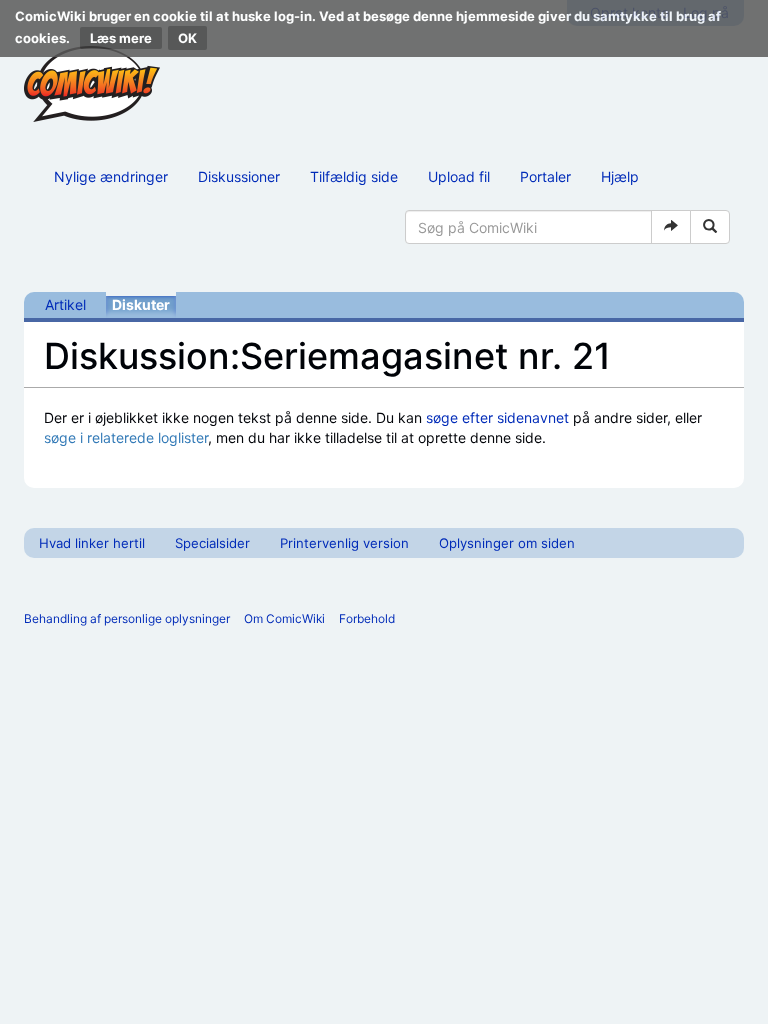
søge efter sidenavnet (497, 417)
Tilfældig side (354, 176)
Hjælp (620, 176)
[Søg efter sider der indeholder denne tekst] (710, 227)
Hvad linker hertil (92, 543)
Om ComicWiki (284, 618)
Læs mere (121, 38)
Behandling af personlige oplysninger (127, 618)
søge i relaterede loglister (126, 437)
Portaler (545, 176)
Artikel (65, 304)
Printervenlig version (344, 543)
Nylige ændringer (111, 176)
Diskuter (141, 304)
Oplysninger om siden (507, 543)
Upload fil (459, 176)
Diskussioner (239, 176)
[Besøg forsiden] (92, 84)
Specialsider (212, 543)
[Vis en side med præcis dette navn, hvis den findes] (671, 227)
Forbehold (367, 618)
